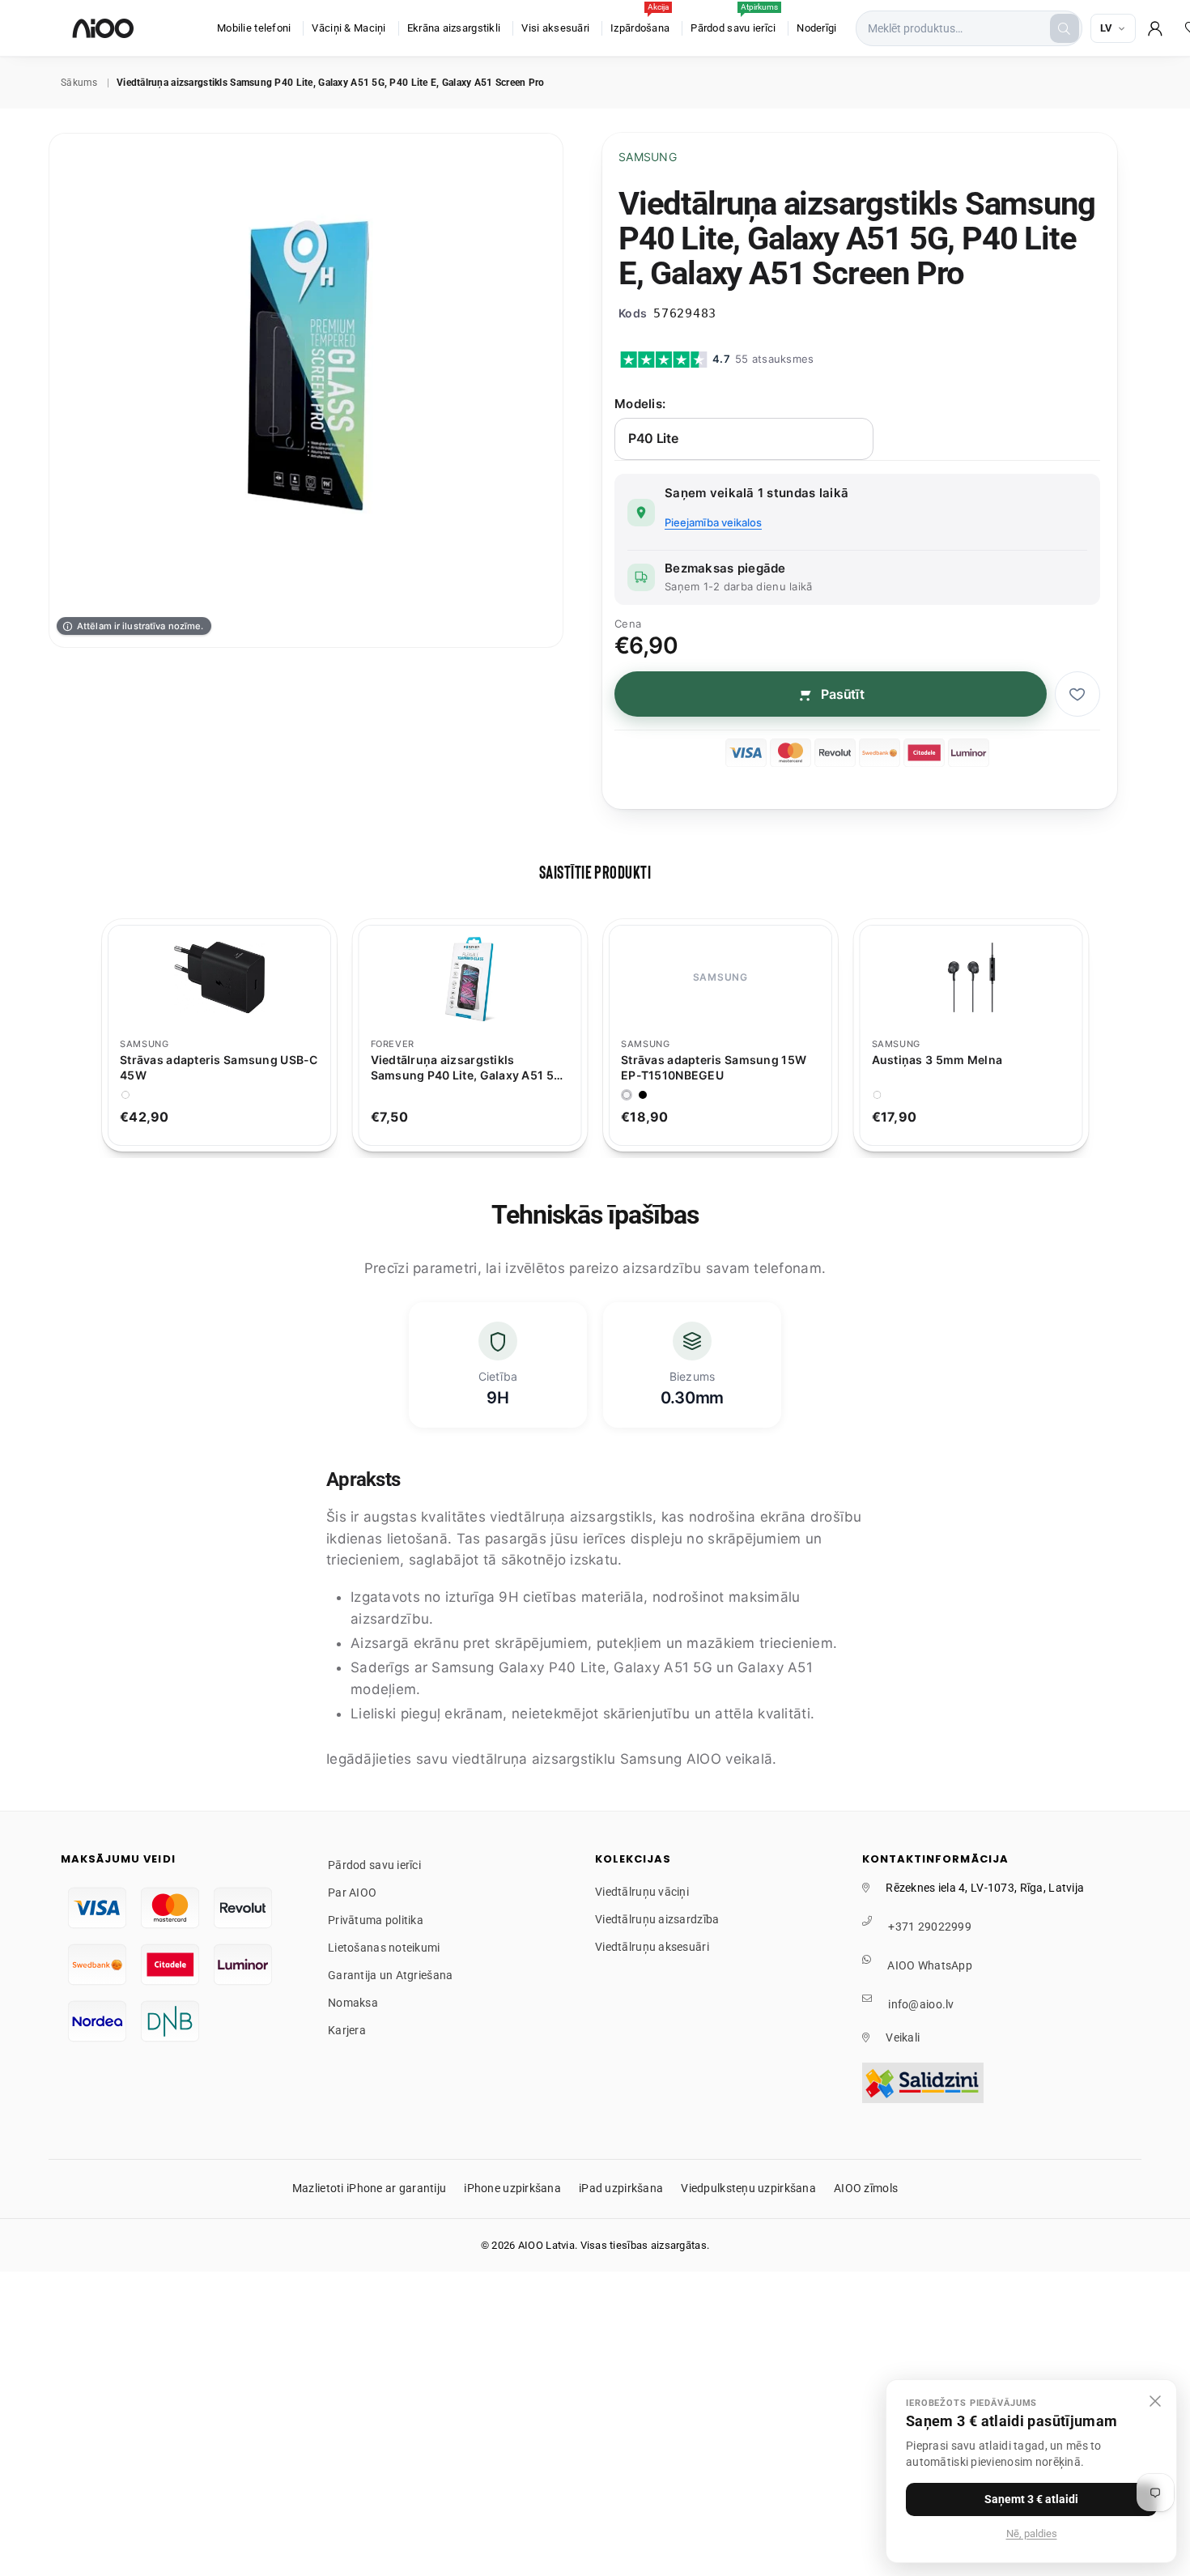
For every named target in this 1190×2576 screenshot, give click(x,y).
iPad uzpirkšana (621, 2188)
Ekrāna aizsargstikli (454, 28)
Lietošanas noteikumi (384, 1948)
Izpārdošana (640, 20)
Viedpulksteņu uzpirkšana (748, 2188)
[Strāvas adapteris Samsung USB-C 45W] (219, 977)
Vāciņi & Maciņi (348, 28)
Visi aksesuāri (555, 28)
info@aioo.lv (921, 2004)
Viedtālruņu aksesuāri (652, 1947)
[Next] (1106, 1035)
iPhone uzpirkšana (512, 2188)
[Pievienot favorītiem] (1077, 694)
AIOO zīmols (866, 2188)
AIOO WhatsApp (930, 1965)
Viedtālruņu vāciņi (642, 1892)
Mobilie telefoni (254, 28)
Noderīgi (816, 28)
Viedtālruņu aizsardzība (657, 1919)
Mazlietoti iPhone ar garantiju (369, 2188)
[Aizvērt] (1155, 2401)
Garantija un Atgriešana (390, 1975)
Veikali (903, 2037)
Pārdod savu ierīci (734, 20)
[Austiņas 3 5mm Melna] (971, 977)
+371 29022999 (930, 1927)
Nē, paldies (1032, 2533)
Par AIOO (352, 1893)
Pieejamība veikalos (713, 522)
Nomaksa (353, 2003)
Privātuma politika (376, 1920)
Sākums (79, 83)
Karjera (347, 2030)
